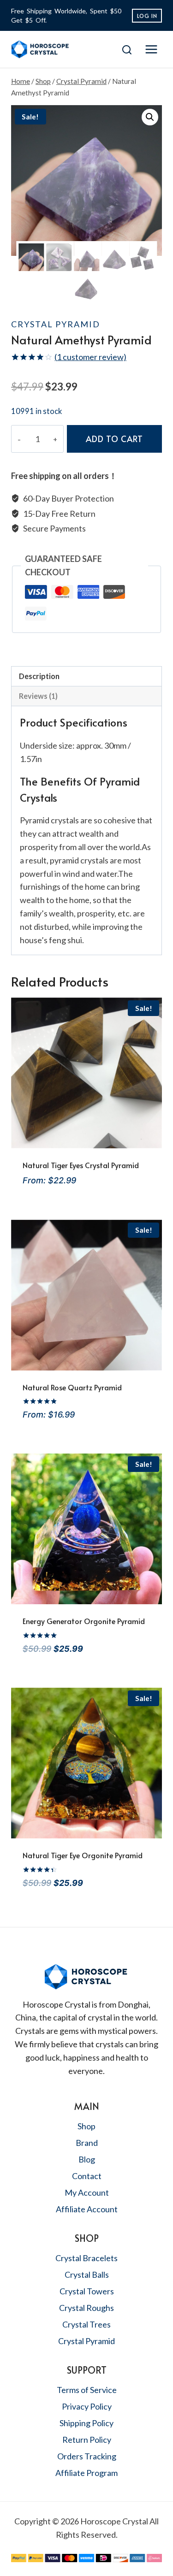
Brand (87, 2143)
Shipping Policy (86, 2423)
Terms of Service (87, 2390)
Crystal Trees (86, 2324)
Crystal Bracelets (86, 2258)
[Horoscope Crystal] (52, 49)
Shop (86, 2126)
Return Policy (87, 2440)
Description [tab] (39, 676)
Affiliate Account (87, 2209)
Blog (87, 2159)
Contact (87, 2176)
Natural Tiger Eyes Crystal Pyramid (81, 1165)
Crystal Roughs (86, 2308)
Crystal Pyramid (56, 324)
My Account (87, 2192)
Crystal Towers (87, 2291)
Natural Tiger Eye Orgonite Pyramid (83, 1855)
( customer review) (90, 357)
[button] (150, 117)
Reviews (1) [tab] (38, 696)
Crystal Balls (87, 2275)
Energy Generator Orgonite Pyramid (84, 1621)
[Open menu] (151, 50)
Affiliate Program (86, 2473)
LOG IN (147, 16)
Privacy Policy (87, 2406)
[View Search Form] (127, 50)
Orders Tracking (87, 2456)
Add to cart (114, 439)
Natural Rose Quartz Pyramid (72, 1387)
